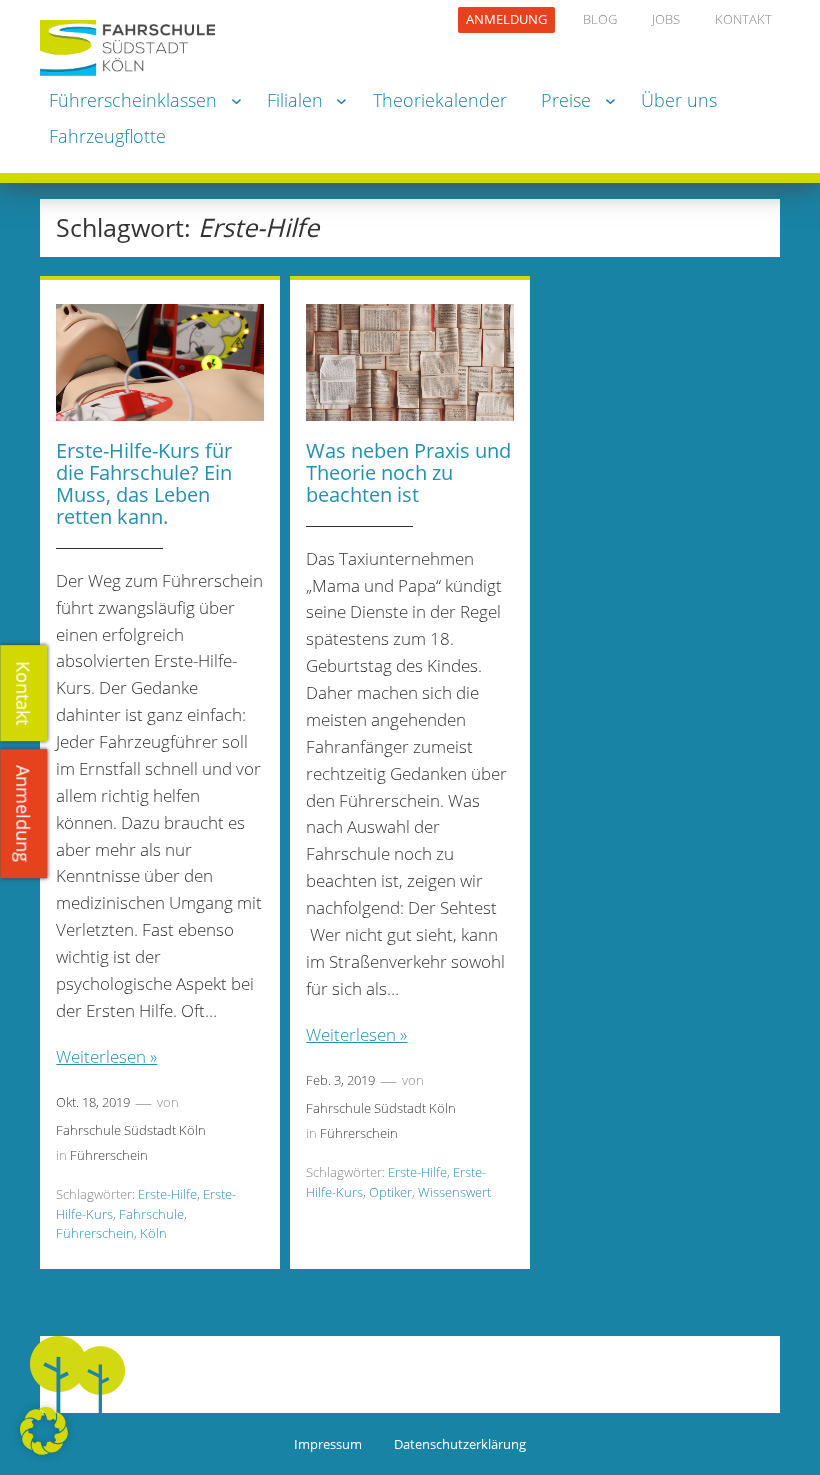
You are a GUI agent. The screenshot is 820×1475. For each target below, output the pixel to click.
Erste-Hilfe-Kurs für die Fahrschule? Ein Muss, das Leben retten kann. (144, 484)
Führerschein (109, 1155)
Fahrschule (151, 1214)
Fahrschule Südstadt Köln (131, 1130)
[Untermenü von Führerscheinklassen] (236, 100)
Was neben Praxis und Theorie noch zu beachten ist (408, 473)
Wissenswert (454, 1192)
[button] (44, 1431)
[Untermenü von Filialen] (341, 100)
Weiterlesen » (106, 1056)
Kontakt (24, 693)
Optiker (390, 1192)
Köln (153, 1233)
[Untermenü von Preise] (610, 100)
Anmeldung (24, 813)
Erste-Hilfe (167, 1194)
